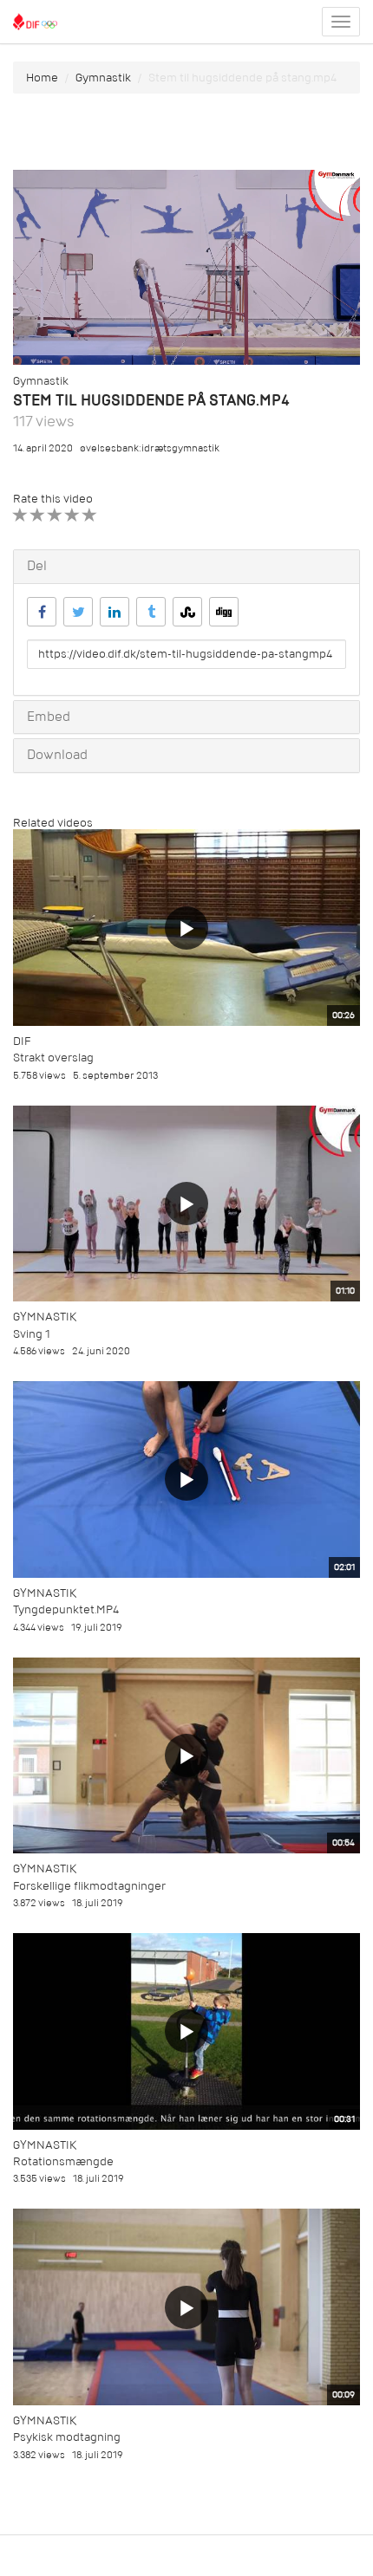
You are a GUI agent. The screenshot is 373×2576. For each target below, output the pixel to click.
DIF (22, 1041)
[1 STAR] (20, 515)
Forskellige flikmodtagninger (89, 1886)
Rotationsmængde (63, 2161)
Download (57, 755)
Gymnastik (103, 78)
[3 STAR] (55, 515)
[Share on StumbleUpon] (187, 612)
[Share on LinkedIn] (115, 612)
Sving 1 (32, 1334)
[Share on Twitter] (78, 612)
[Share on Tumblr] (151, 612)
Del (37, 566)
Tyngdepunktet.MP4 (66, 1609)
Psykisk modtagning (67, 2437)
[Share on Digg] (224, 612)
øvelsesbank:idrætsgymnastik (150, 448)
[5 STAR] (90, 515)
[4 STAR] (72, 515)
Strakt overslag (53, 1058)
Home (42, 78)
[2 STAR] (38, 515)
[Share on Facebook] (42, 612)
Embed (49, 717)
